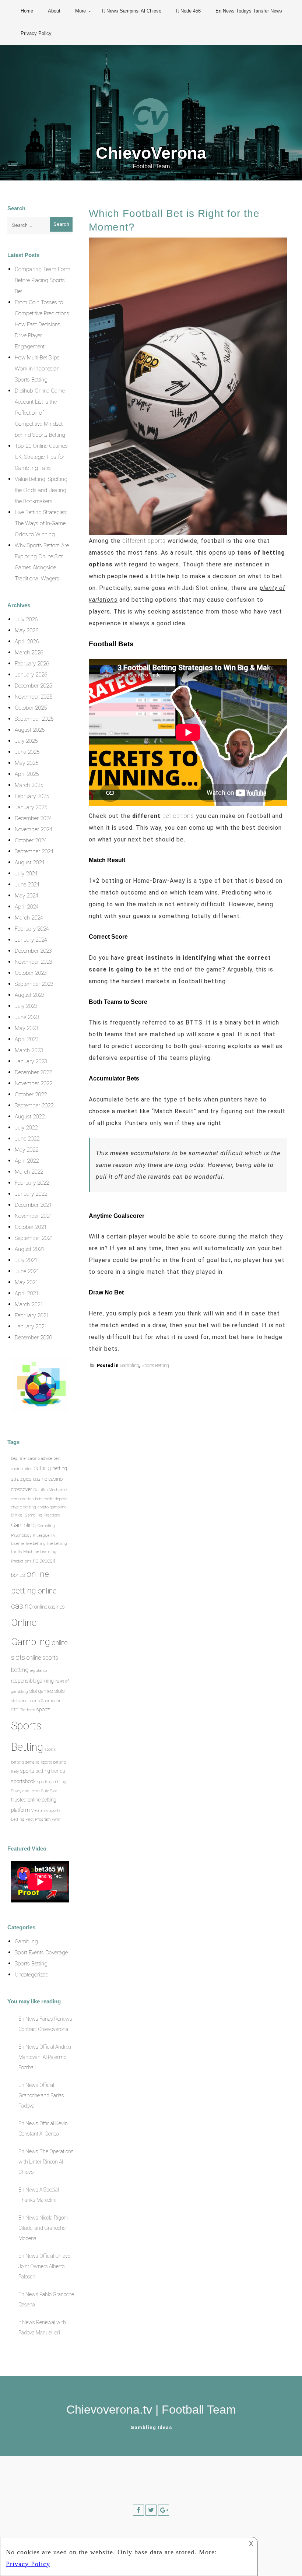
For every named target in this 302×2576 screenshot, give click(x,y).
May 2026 (27, 630)
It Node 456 (188, 11)
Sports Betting (155, 1366)
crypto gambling (52, 1507)
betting (42, 1468)
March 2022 (29, 1172)
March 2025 (29, 785)
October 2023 (31, 973)
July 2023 (26, 1006)
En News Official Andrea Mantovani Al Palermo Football (45, 2057)
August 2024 (30, 862)
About (54, 11)
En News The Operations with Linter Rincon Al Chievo (46, 2162)
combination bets (27, 1499)
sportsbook (23, 1781)
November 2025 (34, 697)
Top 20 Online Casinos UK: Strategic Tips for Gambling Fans (41, 457)
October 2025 (31, 708)
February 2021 (32, 1315)
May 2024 (27, 896)
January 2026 (31, 675)
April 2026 (27, 642)
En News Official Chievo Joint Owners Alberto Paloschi (44, 2266)
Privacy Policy (36, 33)
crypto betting (24, 1507)
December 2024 (33, 818)
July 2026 (26, 619)
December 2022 (33, 1072)
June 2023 (27, 1017)
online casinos (50, 1607)
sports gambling (52, 1782)
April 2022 (27, 1161)
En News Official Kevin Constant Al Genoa (43, 2129)
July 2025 (26, 741)
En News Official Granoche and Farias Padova (41, 2095)
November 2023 (34, 962)
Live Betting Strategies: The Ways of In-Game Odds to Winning (41, 523)
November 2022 (34, 1083)
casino (40, 1479)
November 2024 (34, 829)
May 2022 (27, 1150)
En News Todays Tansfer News (249, 11)
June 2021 (27, 1271)
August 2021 (30, 1249)
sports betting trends (43, 1771)
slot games (41, 1691)
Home (27, 11)
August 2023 (30, 995)
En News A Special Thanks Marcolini (39, 2195)
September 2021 (34, 1238)
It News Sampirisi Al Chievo (132, 11)
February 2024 (32, 929)
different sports (144, 541)
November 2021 (34, 1216)
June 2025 (27, 752)
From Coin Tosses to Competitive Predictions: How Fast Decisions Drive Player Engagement (43, 324)
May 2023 (27, 1028)
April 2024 (27, 907)
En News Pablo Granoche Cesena (46, 2299)
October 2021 (31, 1227)
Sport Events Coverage (41, 1953)
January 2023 (31, 1061)
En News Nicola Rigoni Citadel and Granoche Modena (43, 2228)
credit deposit (56, 1499)
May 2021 (27, 1282)
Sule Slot (49, 1791)
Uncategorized (32, 1975)
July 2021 (26, 1260)
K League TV (44, 1535)
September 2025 (34, 719)
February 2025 (32, 796)
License (18, 1544)
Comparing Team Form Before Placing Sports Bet (43, 280)
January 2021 (31, 1326)
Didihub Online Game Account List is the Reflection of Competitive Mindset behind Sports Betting (40, 413)
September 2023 (34, 984)
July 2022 (26, 1128)
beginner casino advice (31, 1459)
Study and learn (25, 1791)
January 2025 (31, 807)
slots (60, 1691)
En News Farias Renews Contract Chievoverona (45, 2024)
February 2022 (32, 1183)
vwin (56, 1819)
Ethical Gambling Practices (35, 1515)
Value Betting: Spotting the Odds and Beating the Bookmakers (41, 490)
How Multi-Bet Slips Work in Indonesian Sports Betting (37, 369)
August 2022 (30, 1117)
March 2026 (29, 653)
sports (43, 1709)
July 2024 (26, 874)
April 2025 (27, 774)
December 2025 (33, 686)
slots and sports (25, 1701)
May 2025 (27, 763)
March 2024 (29, 918)
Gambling (129, 1366)
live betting (36, 1544)
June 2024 (27, 885)
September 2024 (34, 851)
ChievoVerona (151, 153)
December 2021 (33, 1205)
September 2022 (34, 1106)
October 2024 (31, 840)
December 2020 (33, 1338)
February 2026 (32, 664)
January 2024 (31, 940)
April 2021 (27, 1293)
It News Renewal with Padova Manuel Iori (42, 2327)
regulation (39, 1671)
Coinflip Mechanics (51, 1490)
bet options (178, 816)
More (80, 11)
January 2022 (31, 1194)
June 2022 (27, 1139)
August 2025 (30, 730)
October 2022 (31, 1094)
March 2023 (29, 1050)
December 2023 (33, 951)
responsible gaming (32, 1681)
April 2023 (27, 1039)
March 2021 (29, 1304)
